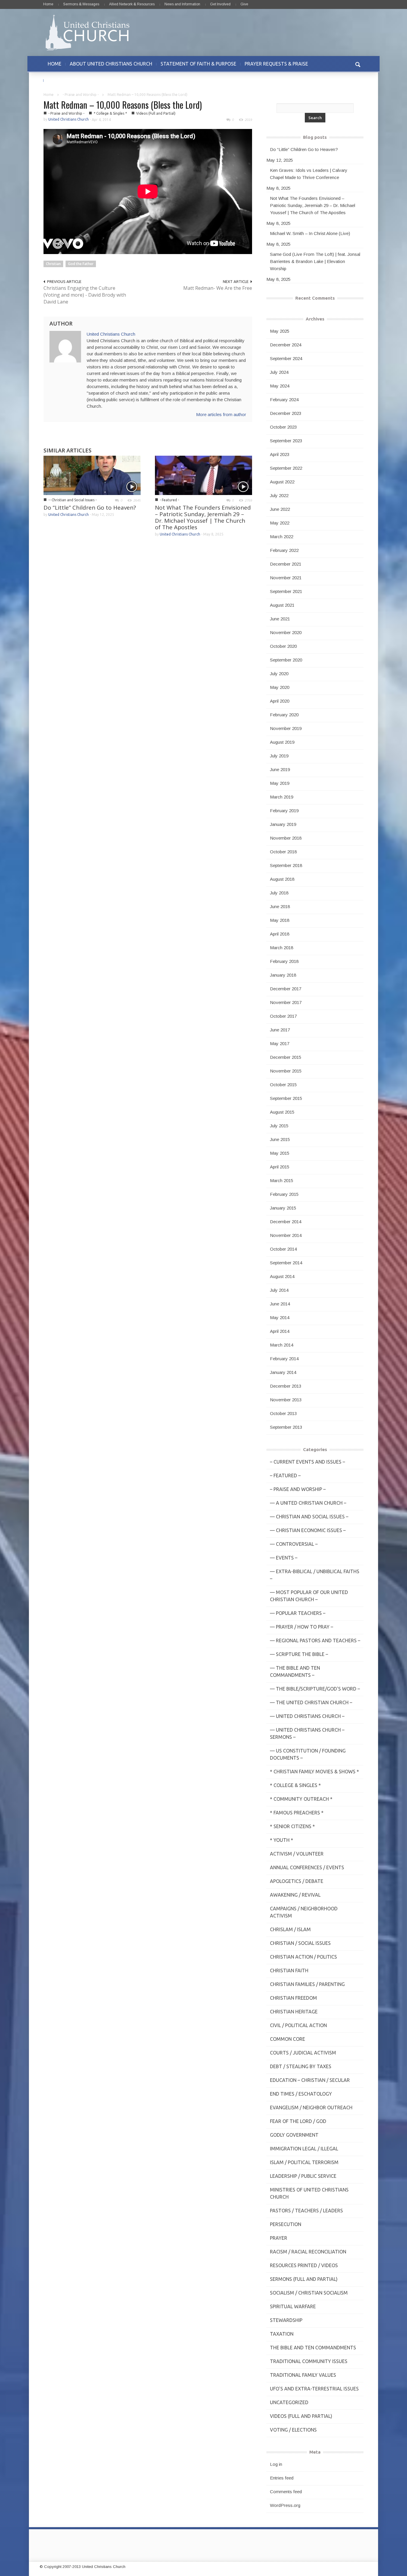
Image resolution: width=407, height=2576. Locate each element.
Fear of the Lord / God (298, 2121)
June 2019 (280, 769)
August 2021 (282, 605)
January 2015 (283, 1208)
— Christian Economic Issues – (308, 1530)
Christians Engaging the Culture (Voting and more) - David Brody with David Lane (85, 295)
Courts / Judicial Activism (303, 2053)
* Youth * (282, 1840)
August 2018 (282, 879)
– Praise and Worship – (298, 1489)
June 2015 (280, 1139)
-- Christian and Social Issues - (72, 500)
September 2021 (286, 591)
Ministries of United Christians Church (309, 2193)
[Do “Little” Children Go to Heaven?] (92, 475)
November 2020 (286, 632)
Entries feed (282, 2478)
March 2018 (282, 948)
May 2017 (280, 1043)
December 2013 (286, 1386)
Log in (276, 2464)
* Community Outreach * (301, 1799)
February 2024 (284, 400)
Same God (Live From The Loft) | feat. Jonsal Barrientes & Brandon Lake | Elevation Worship (315, 261)
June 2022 (280, 509)
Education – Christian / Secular (310, 2080)
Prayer (279, 2238)
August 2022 (282, 482)
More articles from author (221, 414)
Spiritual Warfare (293, 2306)
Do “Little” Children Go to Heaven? (90, 508)
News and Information (182, 4)
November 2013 (286, 1400)
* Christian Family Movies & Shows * (314, 1772)
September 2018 (286, 865)
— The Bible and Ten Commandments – (295, 1671)
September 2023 (286, 441)
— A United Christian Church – (308, 1503)
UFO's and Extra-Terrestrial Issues (314, 2389)
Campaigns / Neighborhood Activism (304, 1912)
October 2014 (283, 1249)
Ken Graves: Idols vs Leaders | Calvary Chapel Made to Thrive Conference (309, 174)
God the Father (81, 264)
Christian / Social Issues (300, 1943)
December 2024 (286, 345)
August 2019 (282, 742)
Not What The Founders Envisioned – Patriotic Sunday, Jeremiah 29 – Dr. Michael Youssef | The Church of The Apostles (203, 517)
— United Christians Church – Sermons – (307, 1733)
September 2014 (286, 1263)
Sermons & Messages (81, 4)
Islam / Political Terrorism (304, 2162)
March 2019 (282, 797)
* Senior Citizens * (292, 1826)
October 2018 (283, 852)
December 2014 (286, 1222)
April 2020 (280, 701)
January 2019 (283, 824)
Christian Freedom (293, 1998)
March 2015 (282, 1180)
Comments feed (286, 2492)
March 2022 (282, 537)
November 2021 (286, 578)
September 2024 (286, 358)
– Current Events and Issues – (307, 1462)
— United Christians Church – (307, 1716)
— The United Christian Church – (311, 1702)
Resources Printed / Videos (304, 2265)
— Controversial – (294, 1544)
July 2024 (279, 372)
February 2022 (284, 550)
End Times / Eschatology (301, 2094)
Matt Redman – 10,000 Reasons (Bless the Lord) (123, 105)
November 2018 (286, 838)
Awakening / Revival (295, 1895)
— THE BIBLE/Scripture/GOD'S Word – (315, 1689)
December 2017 (286, 989)
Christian (53, 264)
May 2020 (280, 687)
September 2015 (286, 1098)
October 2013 (283, 1413)
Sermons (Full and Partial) (304, 2279)
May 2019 (280, 783)
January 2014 (283, 1372)
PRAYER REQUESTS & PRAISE (276, 64)
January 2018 (283, 975)
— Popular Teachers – (298, 1613)
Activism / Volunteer (297, 1854)
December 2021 (286, 564)
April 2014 (280, 1331)
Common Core (288, 2039)
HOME (55, 64)
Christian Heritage (294, 2012)
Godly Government (294, 2135)
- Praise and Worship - (81, 95)
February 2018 (284, 961)
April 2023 (280, 454)
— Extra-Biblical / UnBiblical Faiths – (315, 1575)
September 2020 (286, 660)
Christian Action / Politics (303, 1957)
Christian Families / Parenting (307, 1984)
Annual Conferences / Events (307, 1867)
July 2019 (279, 756)
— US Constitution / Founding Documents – (308, 1754)
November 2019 (286, 728)
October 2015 (283, 1085)
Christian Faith (289, 1970)
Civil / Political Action (298, 2025)
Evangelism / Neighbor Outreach (311, 2108)
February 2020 (284, 715)
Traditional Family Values (303, 2375)
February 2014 (284, 1359)
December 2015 (286, 1057)
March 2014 (282, 1345)
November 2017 (286, 1002)
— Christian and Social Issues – (309, 1517)
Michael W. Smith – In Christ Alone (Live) (310, 233)
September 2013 (286, 1427)
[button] (358, 64)
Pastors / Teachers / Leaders (306, 2211)
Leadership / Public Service (303, 2176)
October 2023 (283, 427)
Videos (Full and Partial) (156, 113)
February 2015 (284, 1194)
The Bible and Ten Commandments (313, 2348)
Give (244, 4)
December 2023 (286, 413)
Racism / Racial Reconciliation (308, 2252)
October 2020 (283, 646)
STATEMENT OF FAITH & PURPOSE (198, 64)
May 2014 (280, 1317)
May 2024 (280, 386)
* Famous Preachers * (297, 1813)
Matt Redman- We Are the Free (218, 288)
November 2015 (286, 1071)
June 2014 (280, 1304)
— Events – (284, 1558)
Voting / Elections (293, 2430)
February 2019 (284, 811)
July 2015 (279, 1126)
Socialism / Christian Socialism (309, 2293)
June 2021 (280, 619)
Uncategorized (289, 2402)
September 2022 (286, 468)
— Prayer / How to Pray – (302, 1627)
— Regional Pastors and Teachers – (315, 1640)
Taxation (282, 2334)
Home (48, 4)
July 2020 (279, 674)
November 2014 (286, 1235)
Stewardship (286, 2320)
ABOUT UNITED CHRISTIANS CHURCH (111, 64)
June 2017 (280, 1030)
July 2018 (279, 893)
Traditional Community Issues (309, 2361)
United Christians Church (69, 119)
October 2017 (283, 1016)
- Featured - (169, 500)
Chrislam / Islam (290, 1929)
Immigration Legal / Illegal (304, 2149)
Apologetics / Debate (297, 1881)
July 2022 (279, 495)
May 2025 (280, 331)
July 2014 (279, 1290)
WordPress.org (285, 2505)
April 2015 (280, 1167)
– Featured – (285, 1475)
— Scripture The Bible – (299, 1654)
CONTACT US (62, 80)
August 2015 (282, 1112)
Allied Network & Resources (132, 4)
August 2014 (282, 1276)
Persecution (286, 2224)
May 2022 (280, 523)
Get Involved (220, 4)
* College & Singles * (110, 113)
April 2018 (280, 934)
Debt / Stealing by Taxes (301, 2066)
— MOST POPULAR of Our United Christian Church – (309, 1596)
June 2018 (280, 906)
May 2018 (280, 920)
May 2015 (280, 1153)
